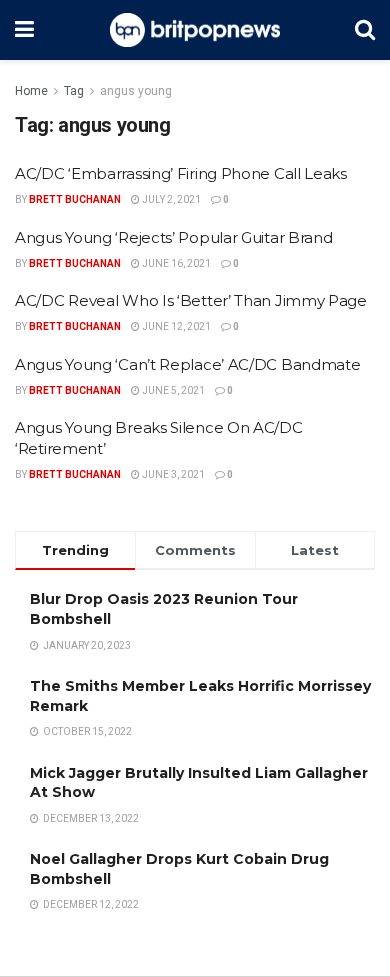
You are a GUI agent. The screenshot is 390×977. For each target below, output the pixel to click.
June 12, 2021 (175, 326)
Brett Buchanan (75, 199)
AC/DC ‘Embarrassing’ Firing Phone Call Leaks (181, 173)
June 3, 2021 (172, 474)
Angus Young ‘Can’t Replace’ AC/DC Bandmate (187, 364)
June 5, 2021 (172, 390)
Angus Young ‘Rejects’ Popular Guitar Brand (173, 237)
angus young (136, 91)
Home (31, 91)
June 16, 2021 (175, 263)
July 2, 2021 (170, 199)
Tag (74, 91)
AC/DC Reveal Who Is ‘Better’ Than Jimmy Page (191, 300)
